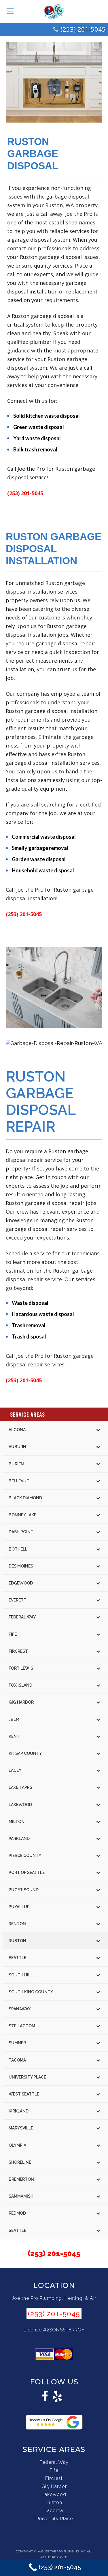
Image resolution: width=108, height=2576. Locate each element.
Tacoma (54, 2511)
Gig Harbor (54, 2486)
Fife (54, 2470)
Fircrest (54, 2478)
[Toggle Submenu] (98, 1430)
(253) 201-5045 (83, 29)
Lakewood (54, 2494)
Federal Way (54, 2462)
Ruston (54, 2502)
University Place (54, 2519)
